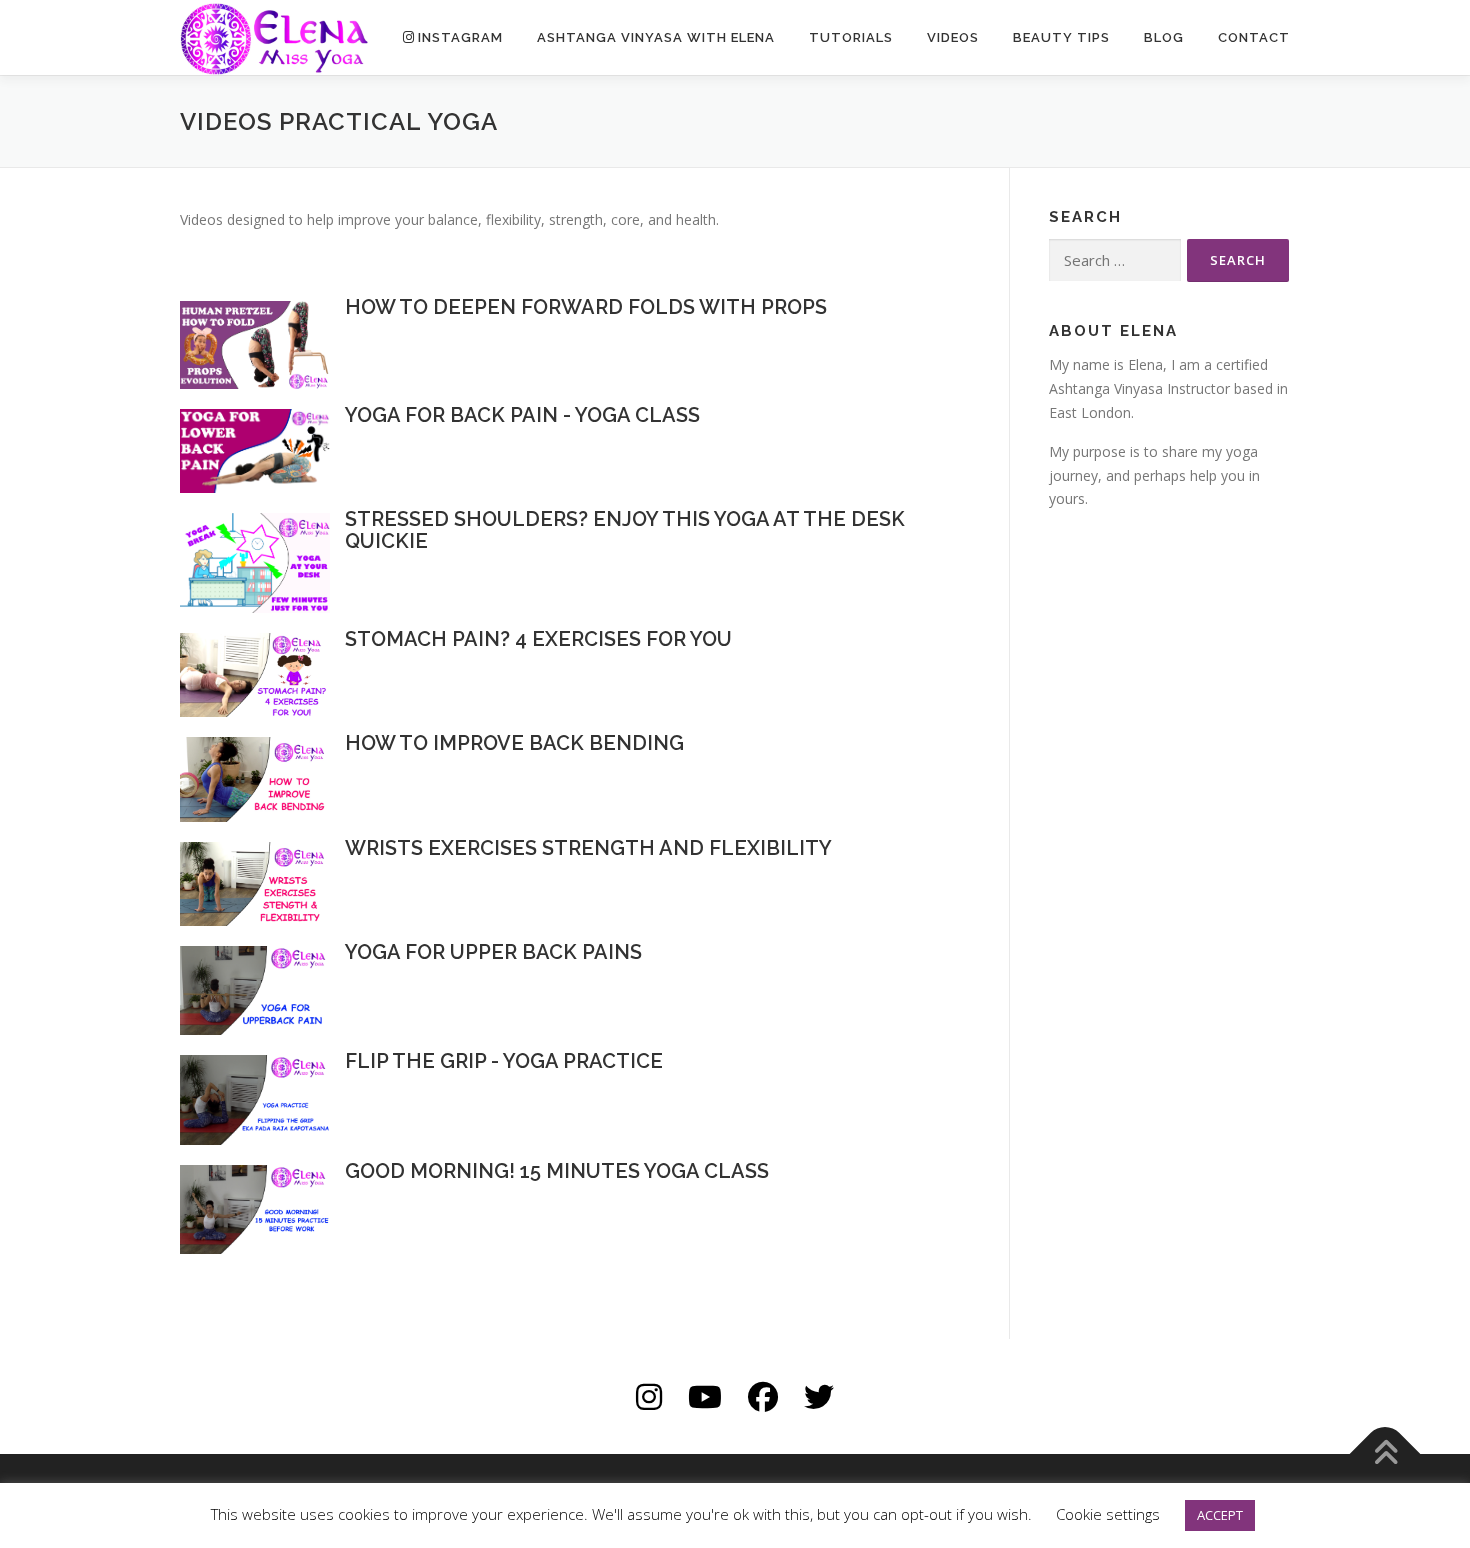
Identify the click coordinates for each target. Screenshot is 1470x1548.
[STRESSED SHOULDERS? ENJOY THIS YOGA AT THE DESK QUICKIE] (255, 561)
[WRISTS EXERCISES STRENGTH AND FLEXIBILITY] (255, 882)
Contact (1254, 37)
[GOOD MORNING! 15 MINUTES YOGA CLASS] (255, 1207)
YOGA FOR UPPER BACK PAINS (493, 952)
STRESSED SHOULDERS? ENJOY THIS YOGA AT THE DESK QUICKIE (625, 530)
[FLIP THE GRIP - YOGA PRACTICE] (255, 1098)
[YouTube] (705, 1396)
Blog (1164, 37)
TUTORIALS (851, 37)
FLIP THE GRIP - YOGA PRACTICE (504, 1061)
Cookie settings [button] (1108, 1514)
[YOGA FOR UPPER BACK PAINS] (255, 989)
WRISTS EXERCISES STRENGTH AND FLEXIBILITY (588, 848)
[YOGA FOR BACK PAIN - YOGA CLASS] (255, 448)
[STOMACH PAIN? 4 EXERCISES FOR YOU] (255, 673)
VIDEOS (953, 37)
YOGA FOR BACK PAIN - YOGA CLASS (522, 415)
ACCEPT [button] (1220, 1515)
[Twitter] (819, 1396)
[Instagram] (649, 1396)
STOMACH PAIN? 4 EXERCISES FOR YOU (538, 639)
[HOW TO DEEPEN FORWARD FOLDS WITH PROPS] (255, 343)
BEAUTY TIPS (1061, 37)
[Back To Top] (1385, 1454)
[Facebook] (763, 1396)
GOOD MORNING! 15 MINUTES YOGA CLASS (557, 1171)
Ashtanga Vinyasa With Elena (656, 37)
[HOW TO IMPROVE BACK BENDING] (255, 777)
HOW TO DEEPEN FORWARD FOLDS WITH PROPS (586, 307)
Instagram (460, 37)
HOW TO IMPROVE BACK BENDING (514, 743)
